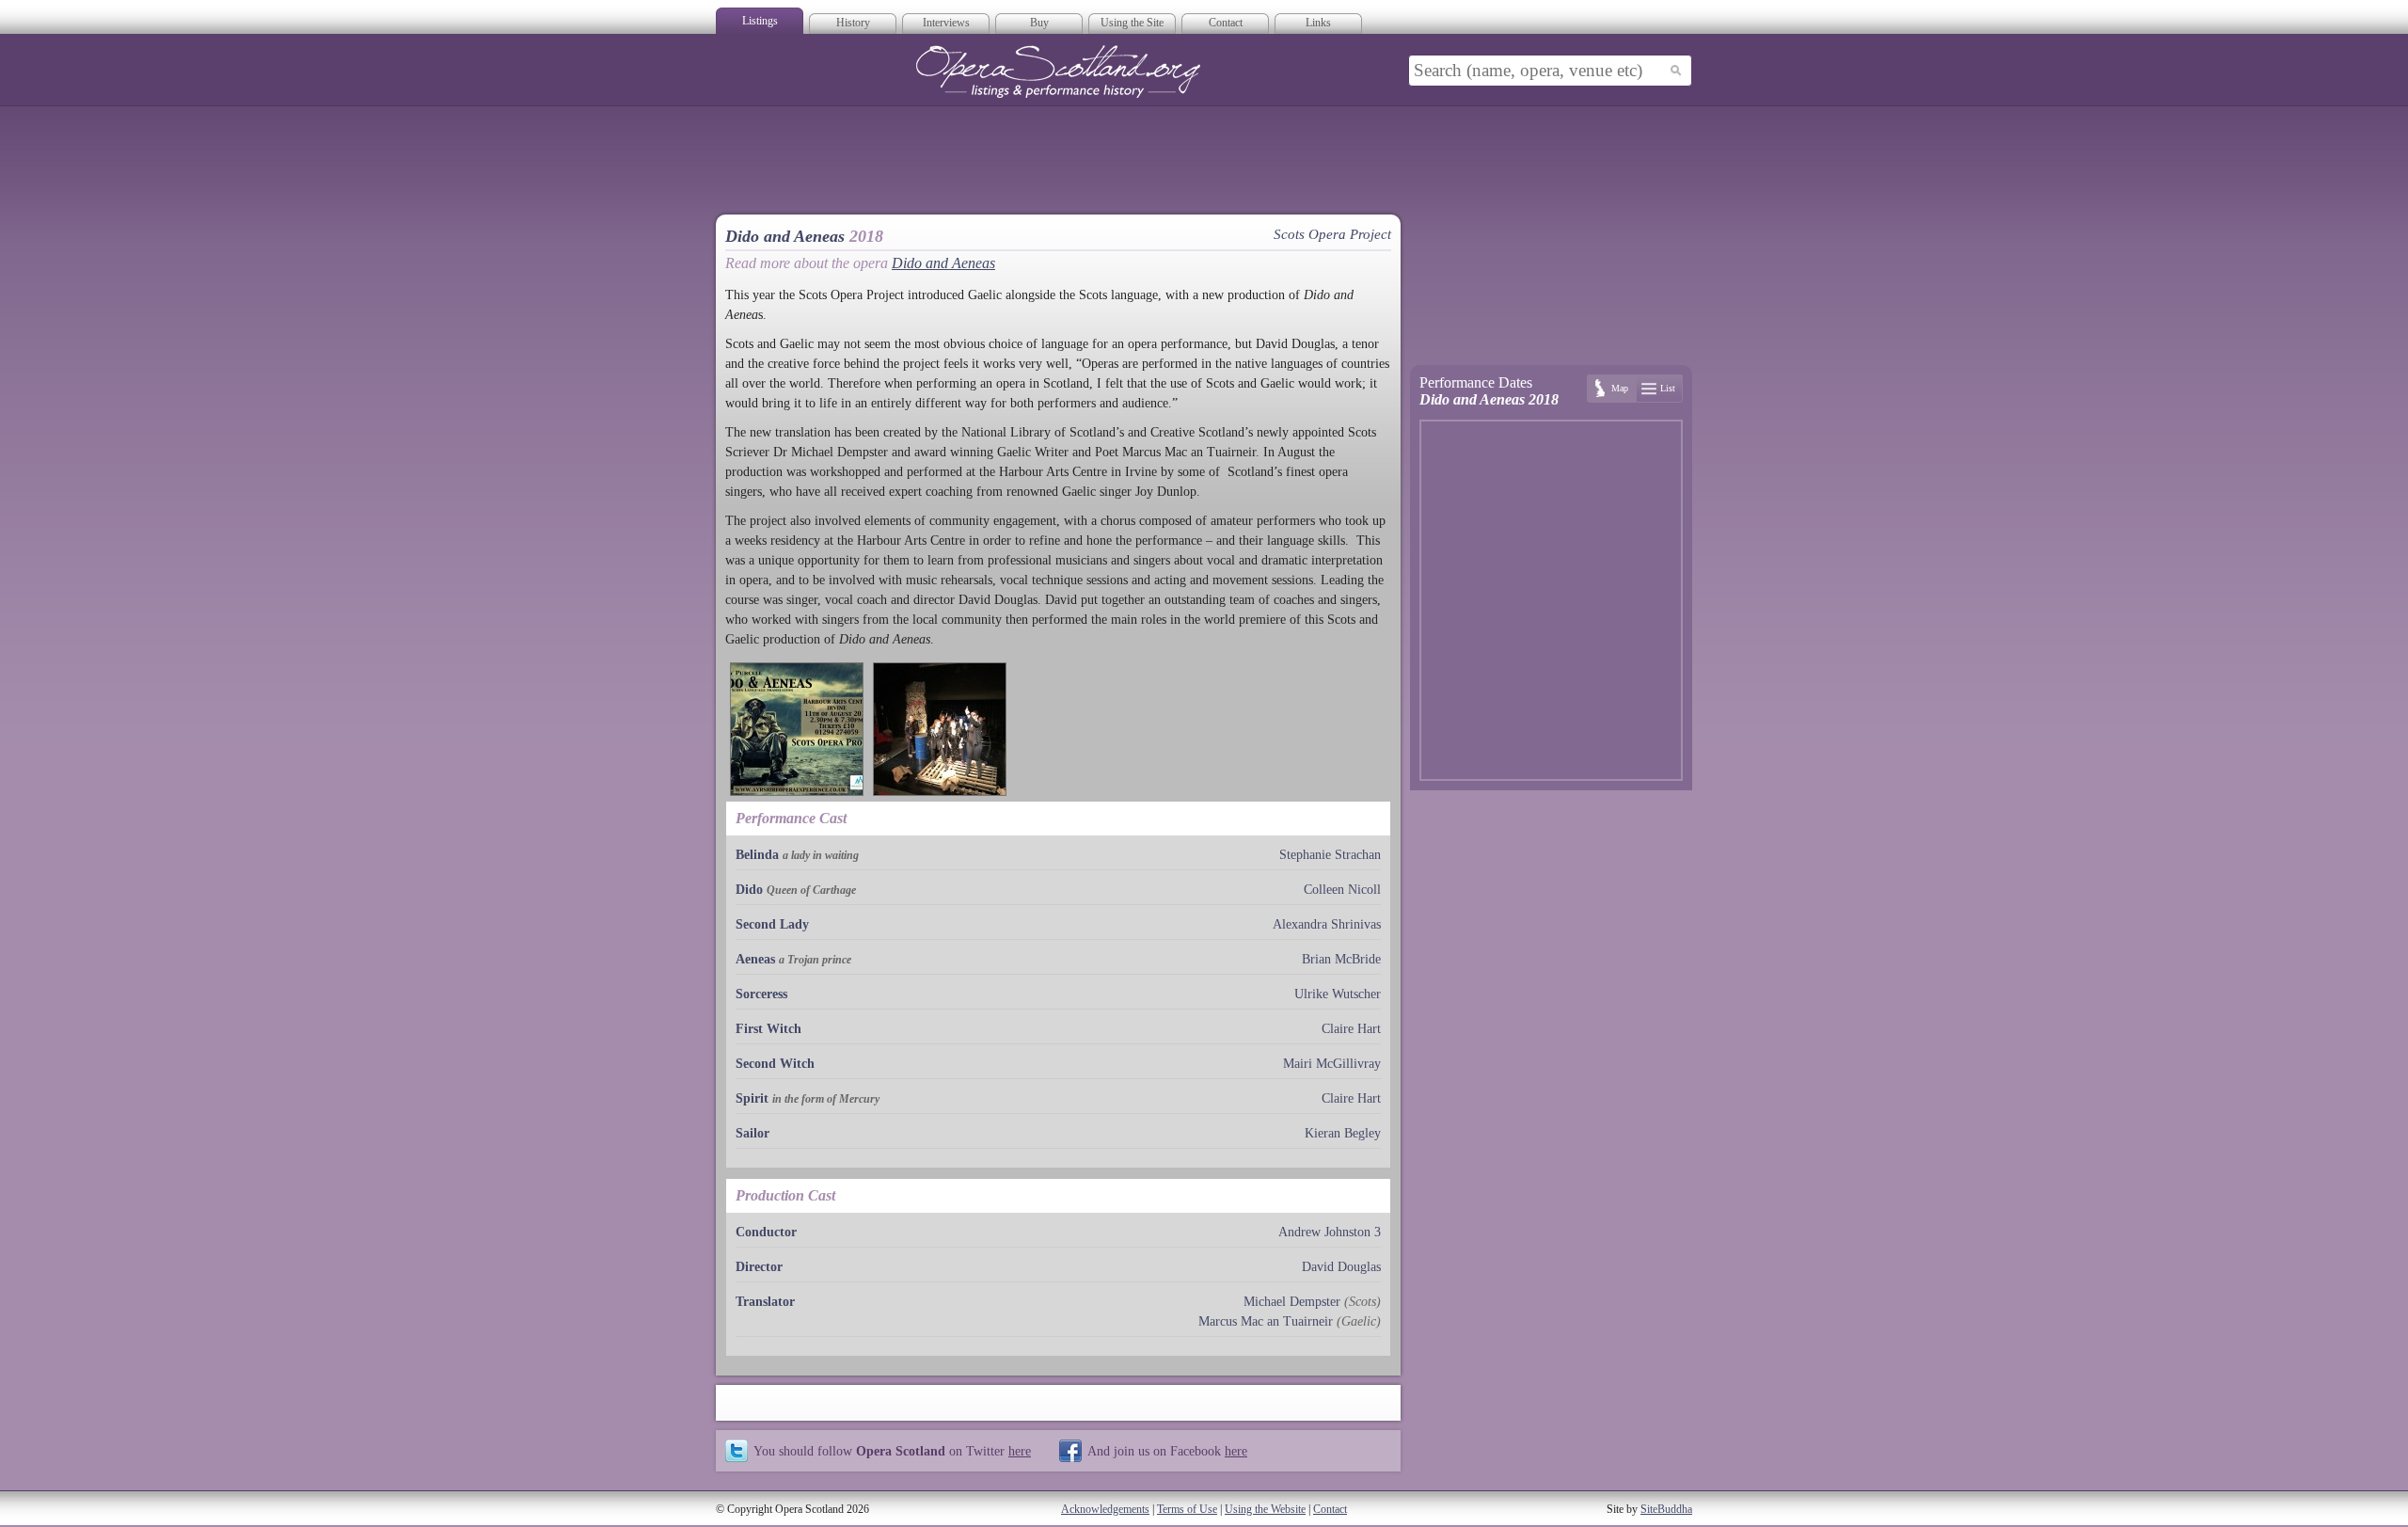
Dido (749, 890)
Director (759, 1267)
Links (1318, 23)
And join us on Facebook (1167, 1451)
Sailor (752, 1133)
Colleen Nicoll (1342, 890)
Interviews (946, 23)
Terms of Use (1187, 1509)
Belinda (757, 855)
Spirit (752, 1098)
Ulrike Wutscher (1338, 994)
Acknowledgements (1105, 1509)
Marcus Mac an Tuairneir (1266, 1321)
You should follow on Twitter (892, 1451)
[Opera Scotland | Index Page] (1058, 72)
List (1668, 388)
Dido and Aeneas (943, 263)
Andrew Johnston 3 (1330, 1232)
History (853, 23)
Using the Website (1265, 1509)
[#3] (940, 729)
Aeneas (755, 959)
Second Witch (775, 1064)
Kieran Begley (1343, 1133)
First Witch (768, 1029)
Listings (760, 21)
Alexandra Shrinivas (1327, 924)
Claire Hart (1351, 1029)
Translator (765, 1302)
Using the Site (1132, 23)
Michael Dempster (1292, 1302)
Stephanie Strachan (1330, 855)
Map (1620, 388)
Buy (1039, 23)
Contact (1226, 23)
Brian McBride (1341, 959)
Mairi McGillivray (1332, 1064)
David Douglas (1341, 1267)
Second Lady (772, 924)
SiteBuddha (1666, 1509)
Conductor (766, 1232)
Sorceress (761, 994)
